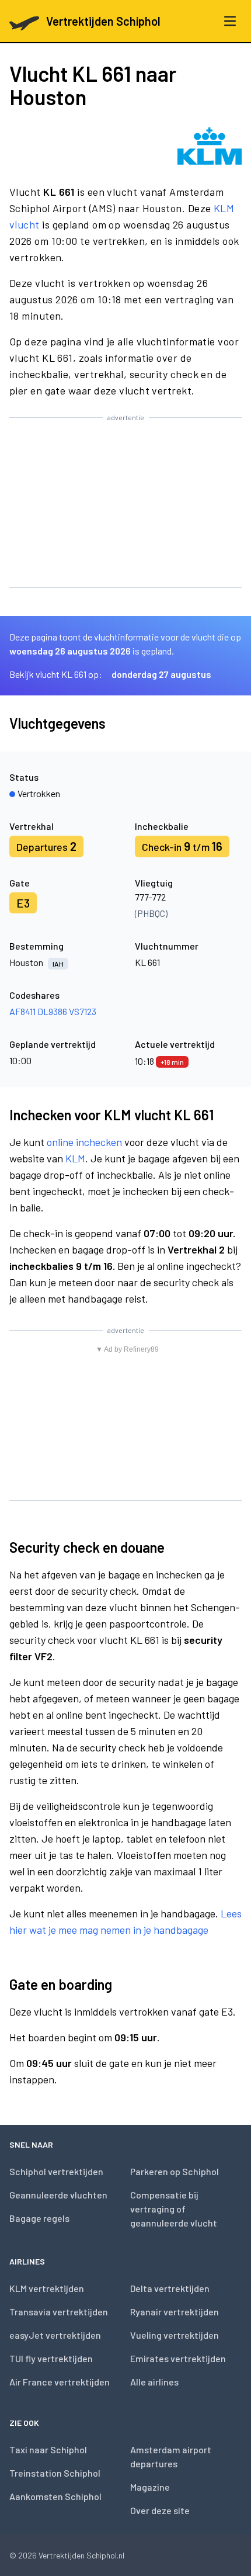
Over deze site (160, 2510)
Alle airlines (154, 2382)
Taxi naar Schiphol (48, 2449)
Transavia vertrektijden (59, 2312)
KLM (75, 1158)
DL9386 (52, 1011)
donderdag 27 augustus (161, 674)
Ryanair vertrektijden (175, 2312)
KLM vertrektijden (47, 2288)
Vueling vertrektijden (175, 2335)
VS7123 (83, 1011)
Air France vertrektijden (60, 2382)
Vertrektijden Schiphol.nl (81, 2555)
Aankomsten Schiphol (55, 2496)
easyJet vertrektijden (55, 2335)
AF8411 (22, 1011)
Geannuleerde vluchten (58, 2195)
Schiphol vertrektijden (56, 2171)
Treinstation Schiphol (55, 2473)
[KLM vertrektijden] (210, 146)
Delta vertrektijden (170, 2288)
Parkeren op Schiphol (175, 2171)
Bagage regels (39, 2218)
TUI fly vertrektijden (51, 2358)
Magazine (150, 2487)
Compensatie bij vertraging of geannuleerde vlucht (174, 2209)
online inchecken (84, 1142)
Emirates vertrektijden (178, 2358)
